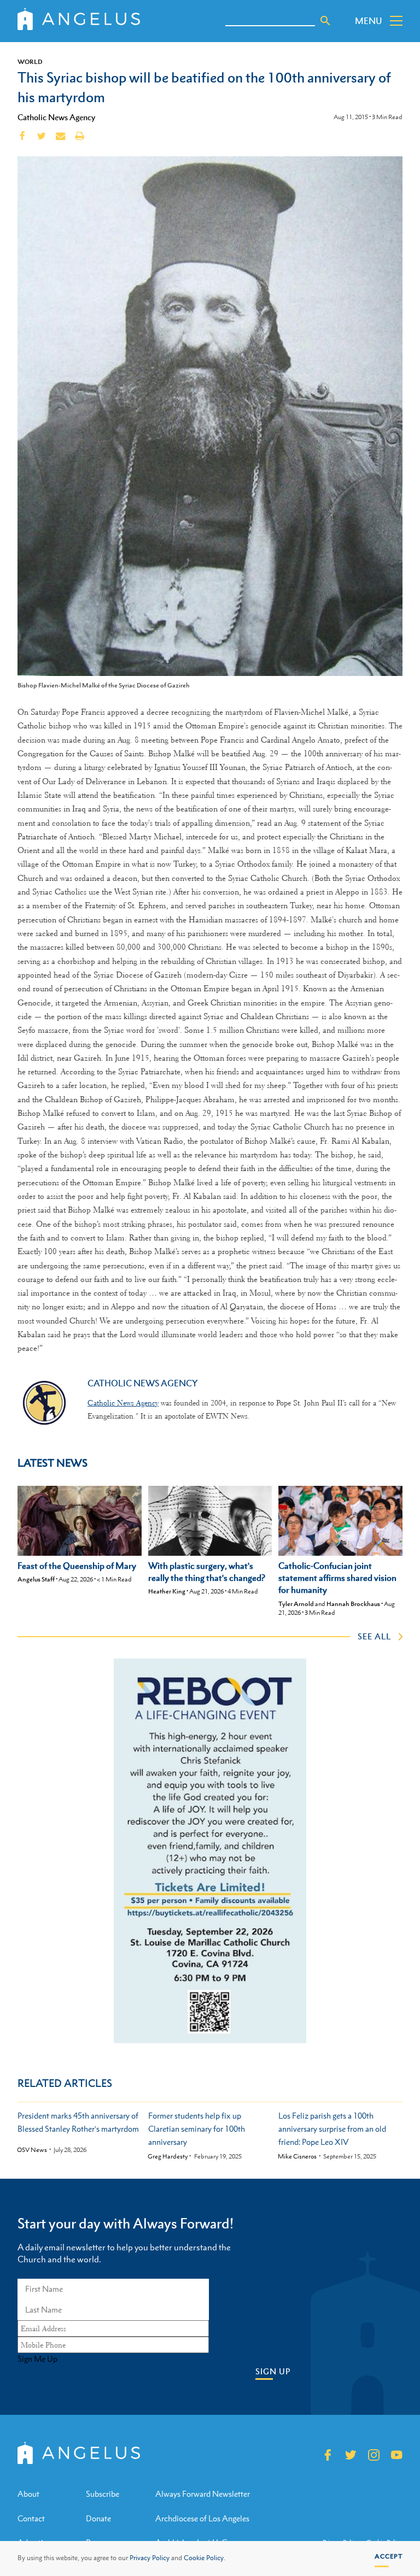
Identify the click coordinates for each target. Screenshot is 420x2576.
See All (374, 1636)
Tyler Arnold (296, 1604)
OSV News (32, 2150)
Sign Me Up (37, 2359)
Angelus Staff (36, 1579)
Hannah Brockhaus (353, 1604)
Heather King (167, 1591)
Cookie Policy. (205, 2558)
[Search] (325, 21)
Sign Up (273, 2371)
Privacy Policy (150, 2558)
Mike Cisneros (297, 2157)
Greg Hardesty (168, 2157)
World (30, 62)
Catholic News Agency (56, 117)
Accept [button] (389, 2556)
